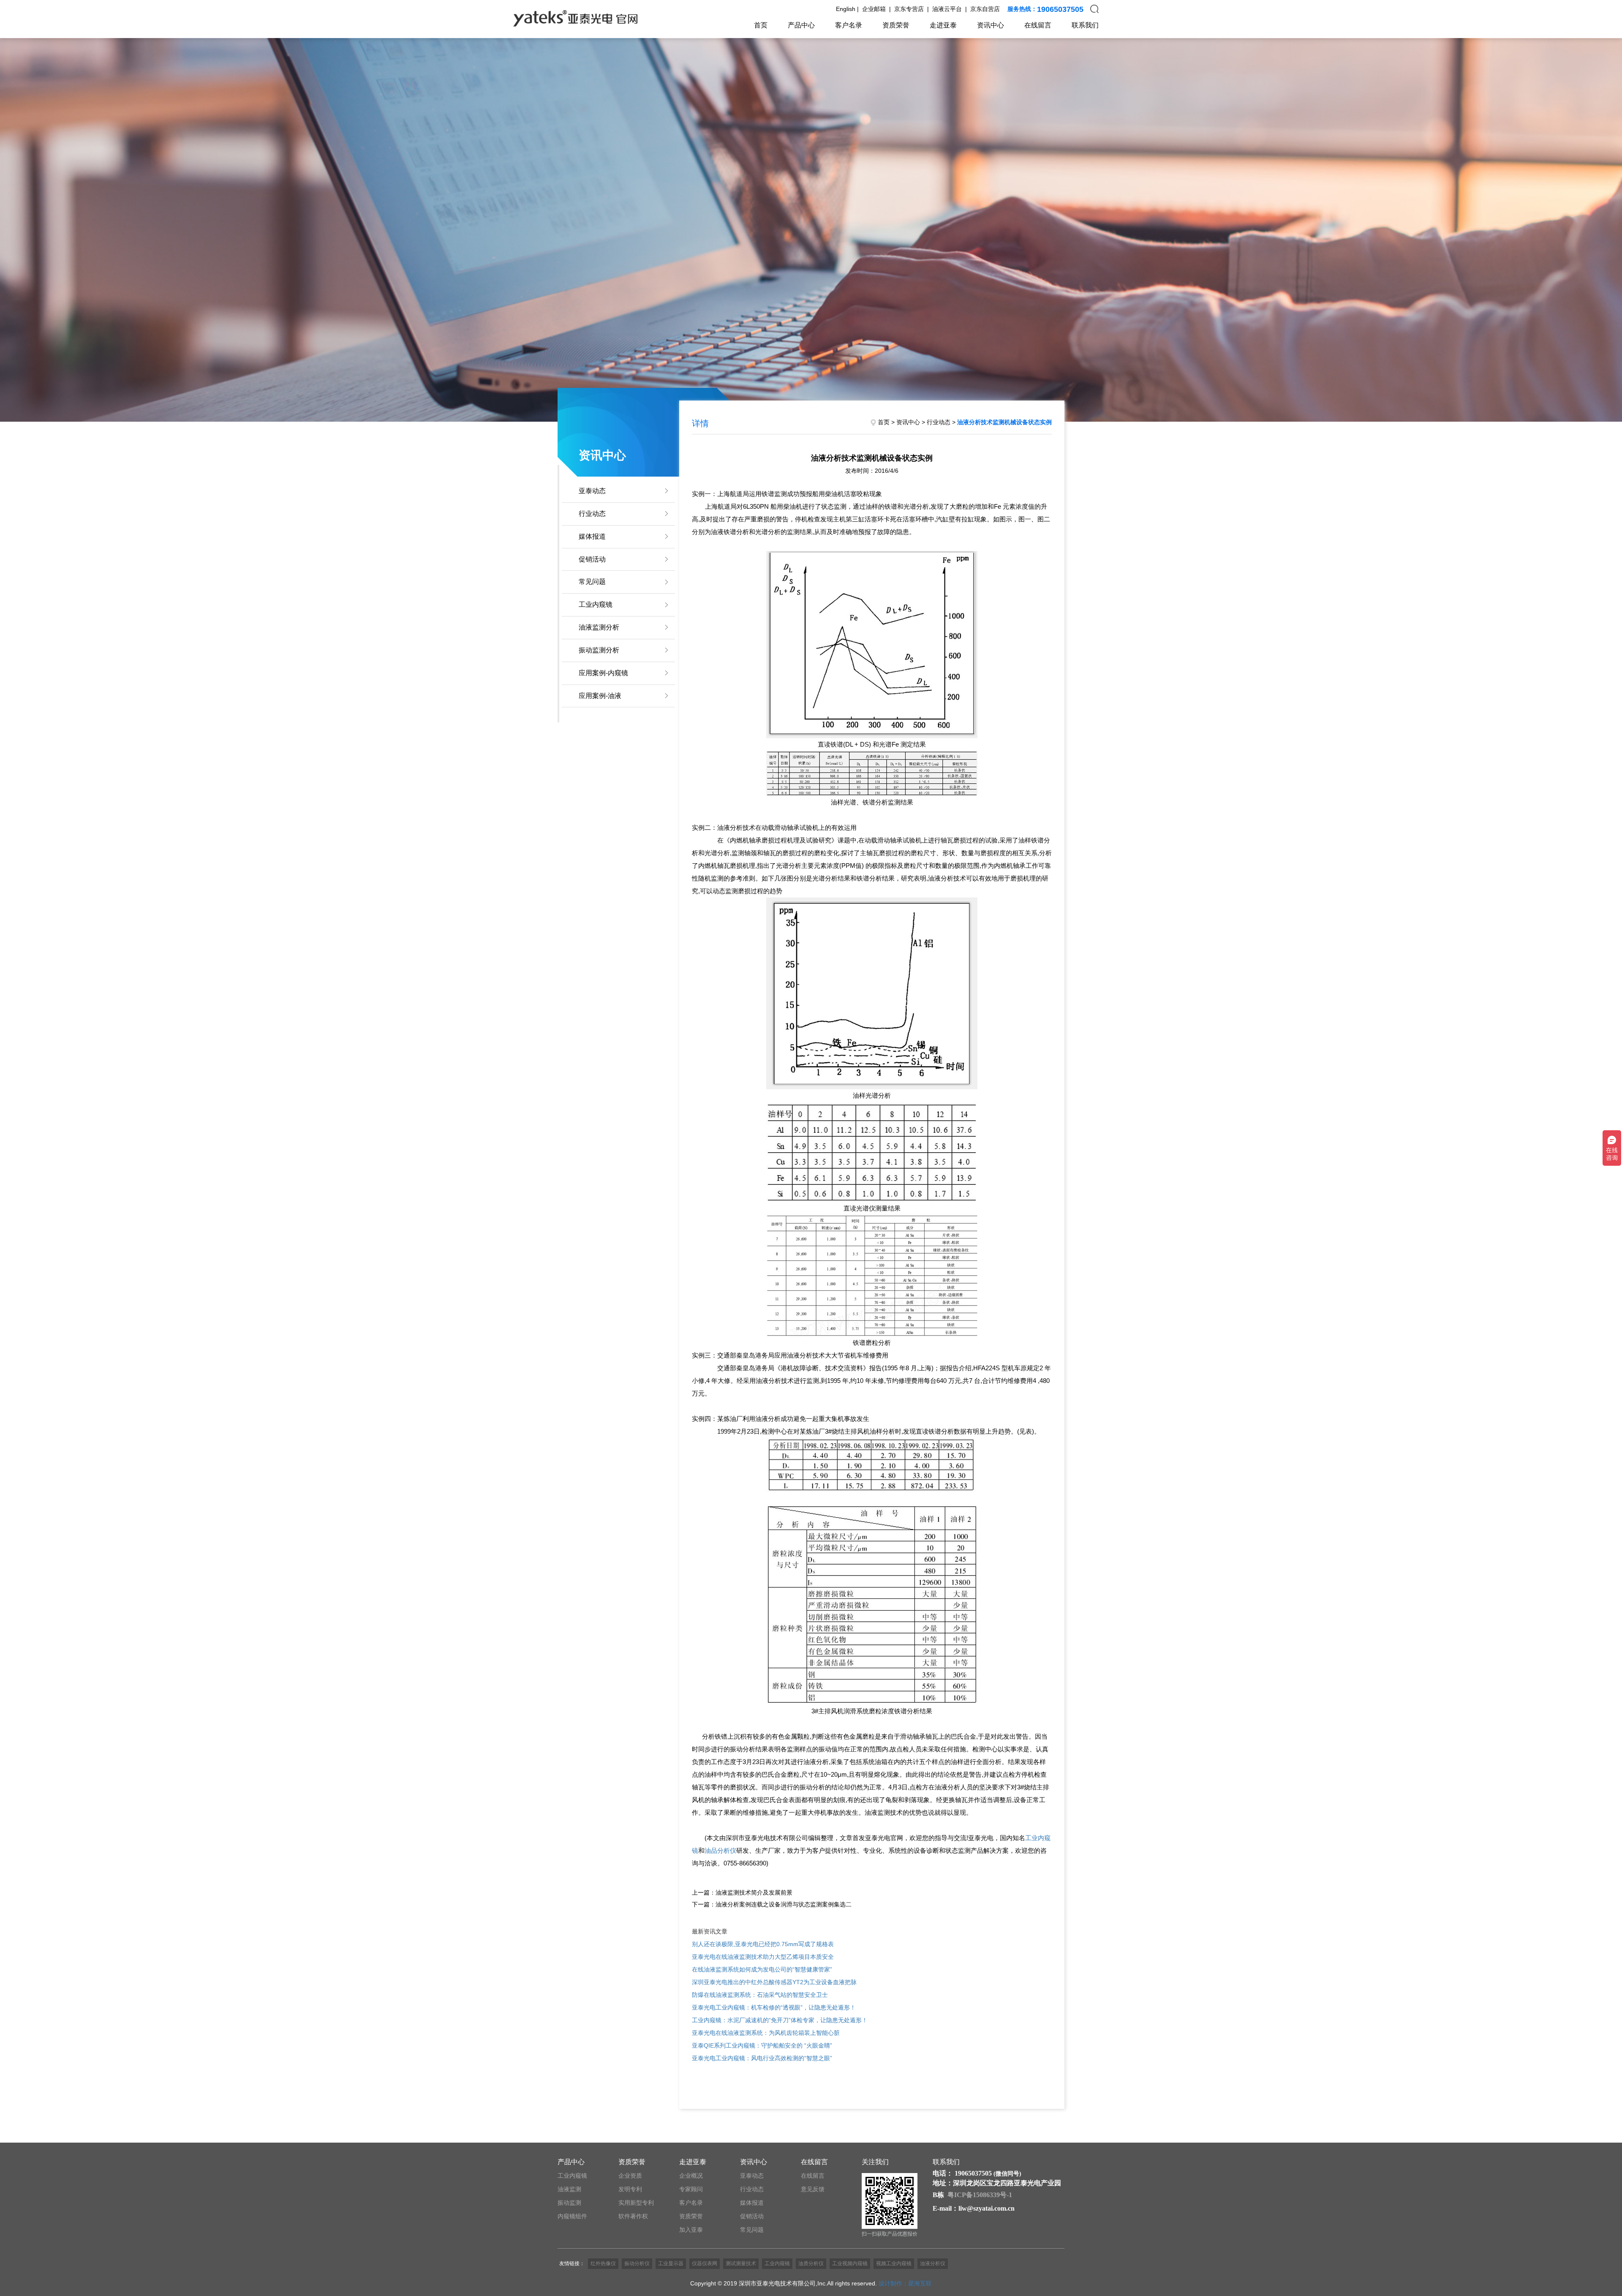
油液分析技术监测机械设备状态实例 (1004, 422)
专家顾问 (691, 2189)
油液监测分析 (599, 627)
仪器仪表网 (705, 2263)
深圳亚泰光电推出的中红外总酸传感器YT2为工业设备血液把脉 (774, 1982)
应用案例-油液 (600, 696)
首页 (761, 25)
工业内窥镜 (596, 604)
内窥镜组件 (572, 2216)
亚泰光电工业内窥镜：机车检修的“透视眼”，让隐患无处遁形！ (774, 2007)
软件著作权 (633, 2216)
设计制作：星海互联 (905, 2283)
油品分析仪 (720, 1850)
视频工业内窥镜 (894, 2263)
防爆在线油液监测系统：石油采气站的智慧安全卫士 (760, 1995)
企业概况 (691, 2176)
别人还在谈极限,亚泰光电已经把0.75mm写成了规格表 (763, 1944)
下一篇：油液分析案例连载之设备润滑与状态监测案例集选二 (772, 1904)
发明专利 (630, 2189)
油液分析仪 (933, 2263)
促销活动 (592, 559)
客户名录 (849, 25)
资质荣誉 (896, 25)
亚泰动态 (592, 491)
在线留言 (1038, 25)
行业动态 (592, 514)
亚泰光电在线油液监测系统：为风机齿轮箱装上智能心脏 (766, 2033)
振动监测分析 (599, 650)
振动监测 (569, 2203)
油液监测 (569, 2189)
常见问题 (592, 582)
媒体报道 (592, 536)
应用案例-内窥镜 (603, 673)
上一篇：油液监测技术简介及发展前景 (742, 1892)
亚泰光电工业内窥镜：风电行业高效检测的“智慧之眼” (762, 2058)
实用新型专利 (636, 2203)
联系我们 (1085, 25)
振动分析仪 (637, 2263)
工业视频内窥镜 (850, 2263)
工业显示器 (671, 2263)
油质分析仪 (811, 2263)
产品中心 (801, 25)
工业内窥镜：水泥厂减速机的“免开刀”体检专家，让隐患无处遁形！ (780, 2020)
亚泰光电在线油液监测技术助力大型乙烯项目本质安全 (763, 1957)
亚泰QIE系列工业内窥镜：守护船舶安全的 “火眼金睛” (762, 2045)
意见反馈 (813, 2189)
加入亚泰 (691, 2230)
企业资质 (630, 2176)
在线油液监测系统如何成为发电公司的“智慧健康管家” (762, 1969)
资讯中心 (991, 25)
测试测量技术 (741, 2263)
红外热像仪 (603, 2263)
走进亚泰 (943, 25)
